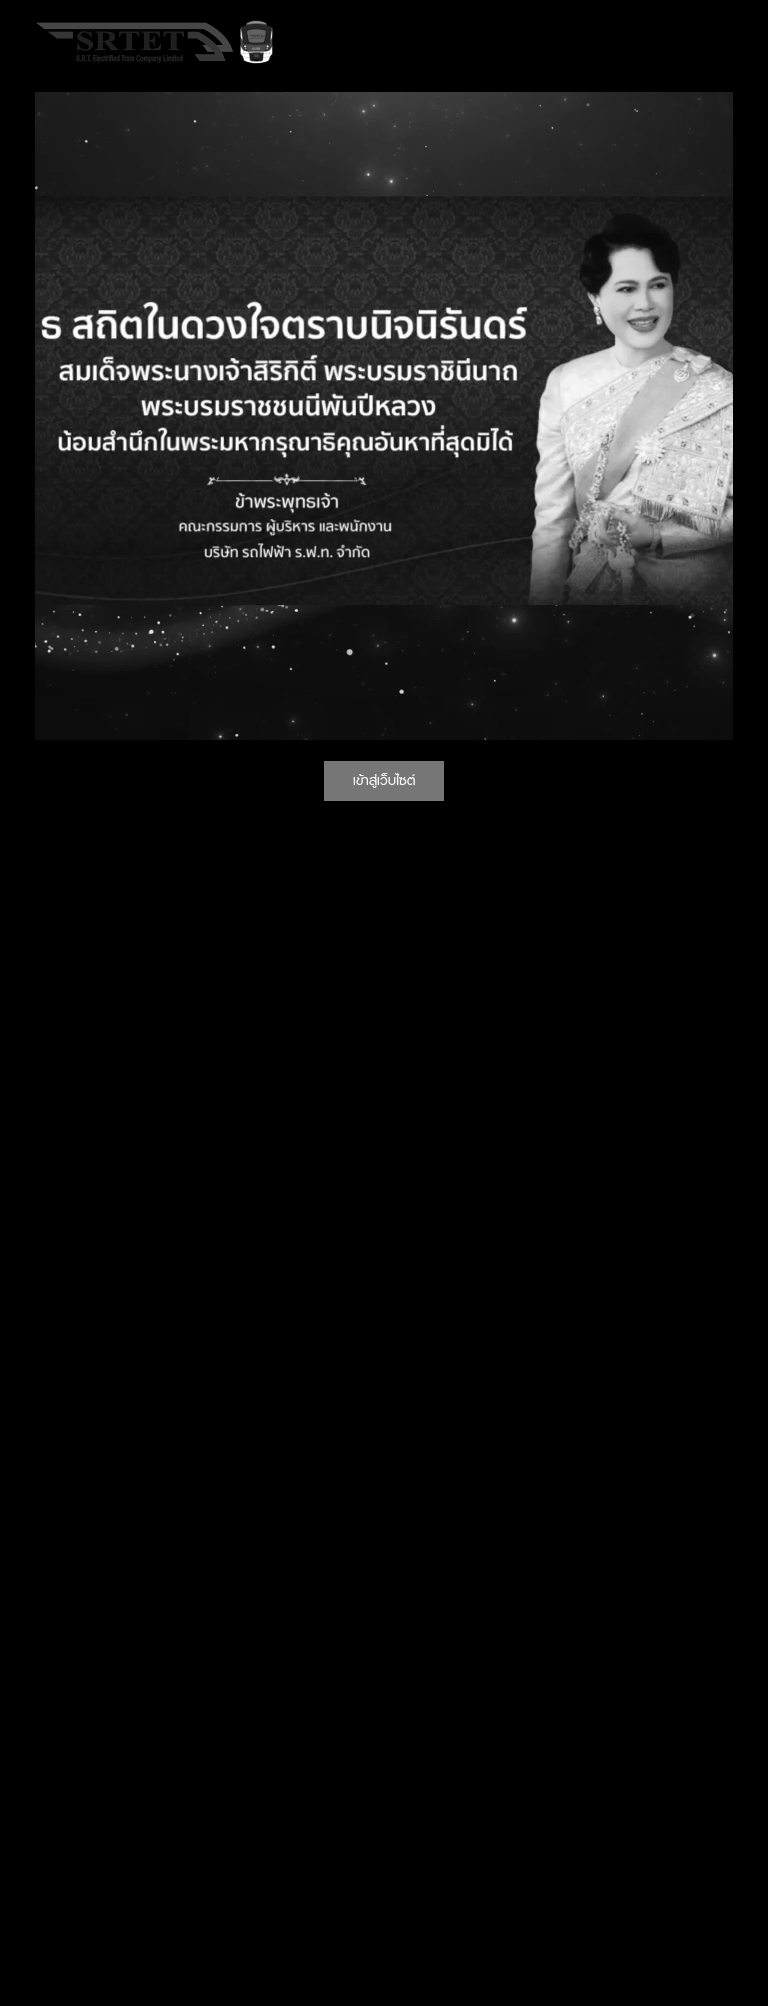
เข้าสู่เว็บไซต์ (384, 780)
